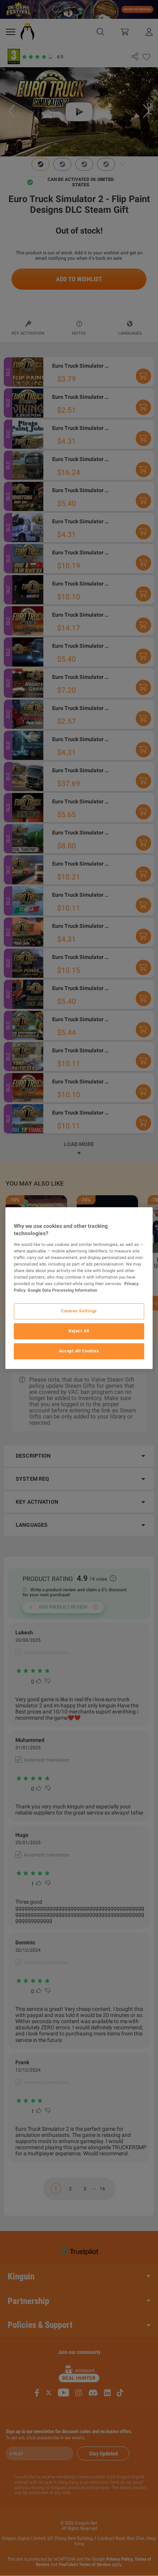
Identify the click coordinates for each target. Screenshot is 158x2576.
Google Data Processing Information (62, 1290)
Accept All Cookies (79, 1351)
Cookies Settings (79, 1311)
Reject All (79, 1331)
